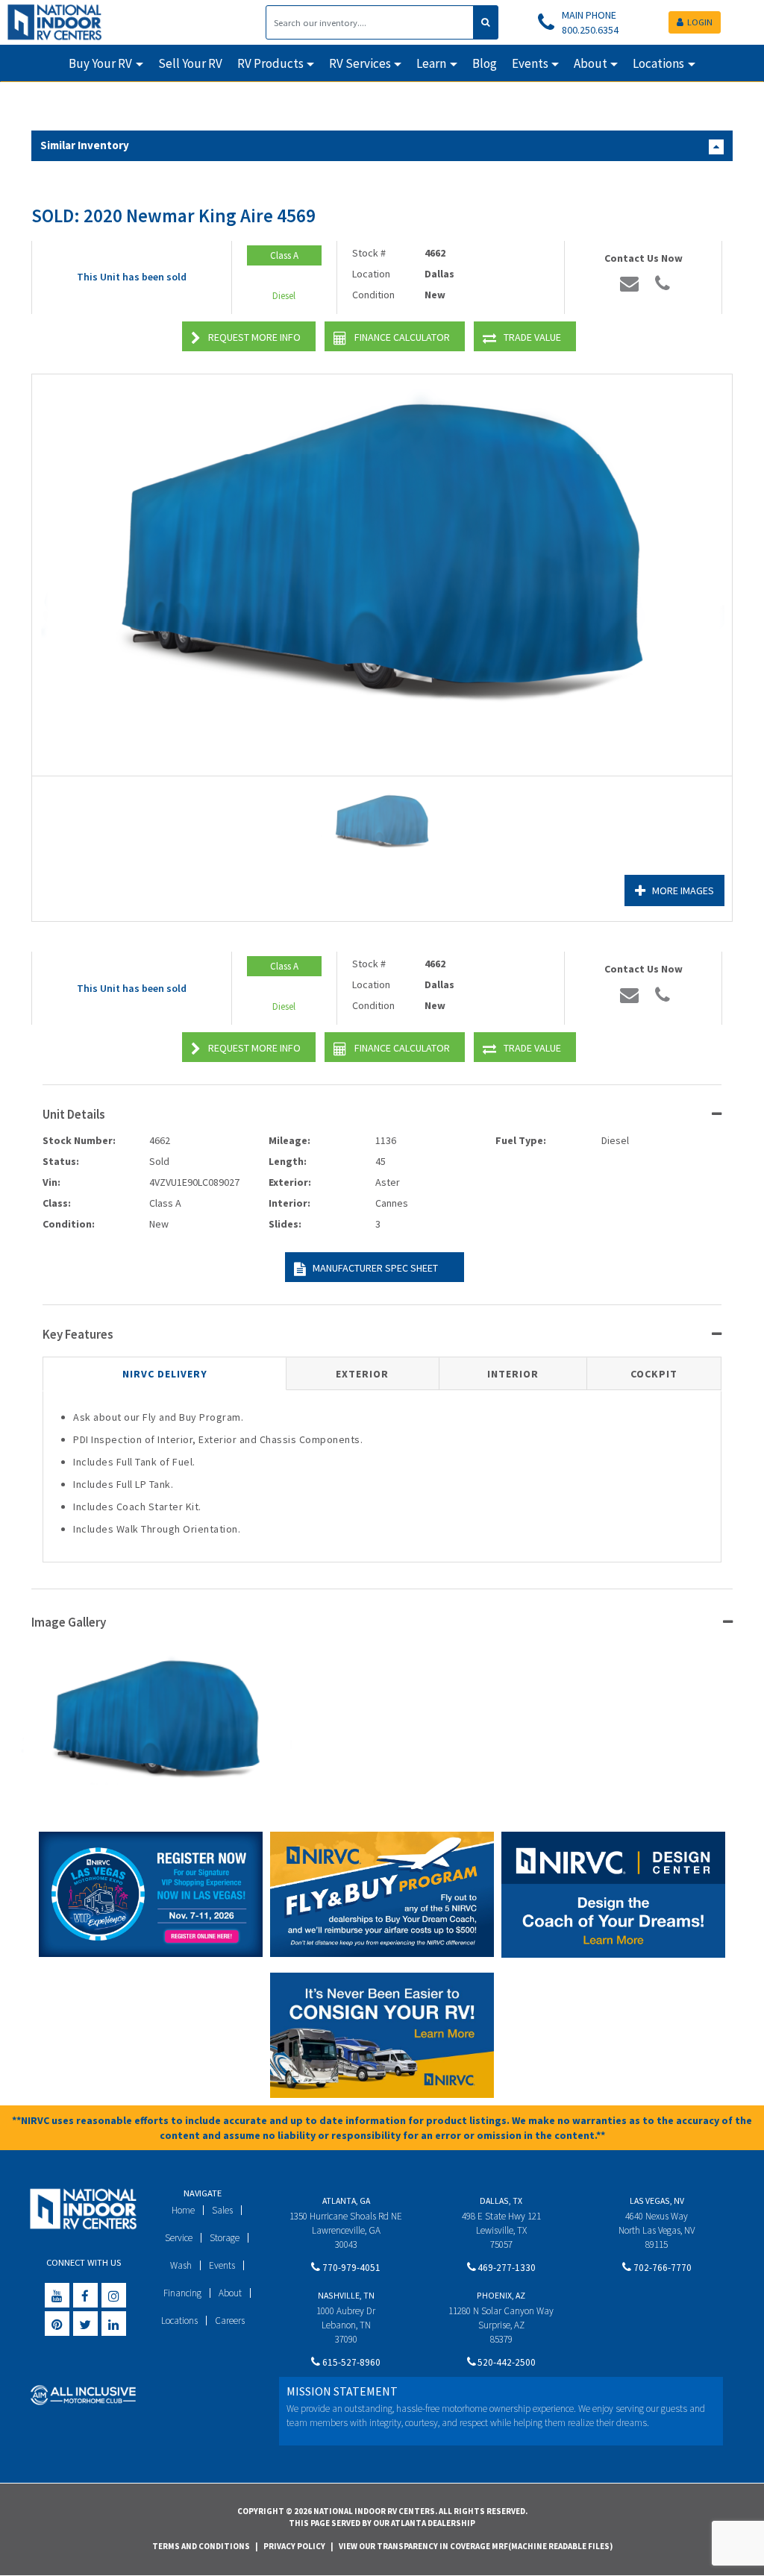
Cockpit (654, 1374)
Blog (485, 63)
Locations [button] (658, 63)
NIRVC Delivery (165, 1374)
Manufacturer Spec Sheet (375, 1268)
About (230, 2293)
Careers (230, 2321)
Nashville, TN (346, 2295)
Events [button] (530, 63)
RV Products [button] (270, 63)
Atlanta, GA (346, 2200)
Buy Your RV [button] (100, 63)
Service (179, 2238)
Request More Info (254, 337)
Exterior (362, 1374)
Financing (182, 2293)
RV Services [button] (360, 63)
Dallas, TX (501, 2200)
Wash (181, 2265)
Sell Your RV (190, 63)
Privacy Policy (294, 2546)
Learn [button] (431, 63)
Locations (179, 2321)
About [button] (591, 63)
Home (183, 2210)
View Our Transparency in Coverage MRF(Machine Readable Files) (476, 2546)
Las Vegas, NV (657, 2200)
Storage (225, 2238)
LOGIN (700, 22)
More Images (683, 890)
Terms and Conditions (201, 2546)
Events (222, 2265)
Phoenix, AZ (501, 2295)
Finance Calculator (402, 337)
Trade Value (532, 337)
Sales (222, 2210)
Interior (513, 1374)
